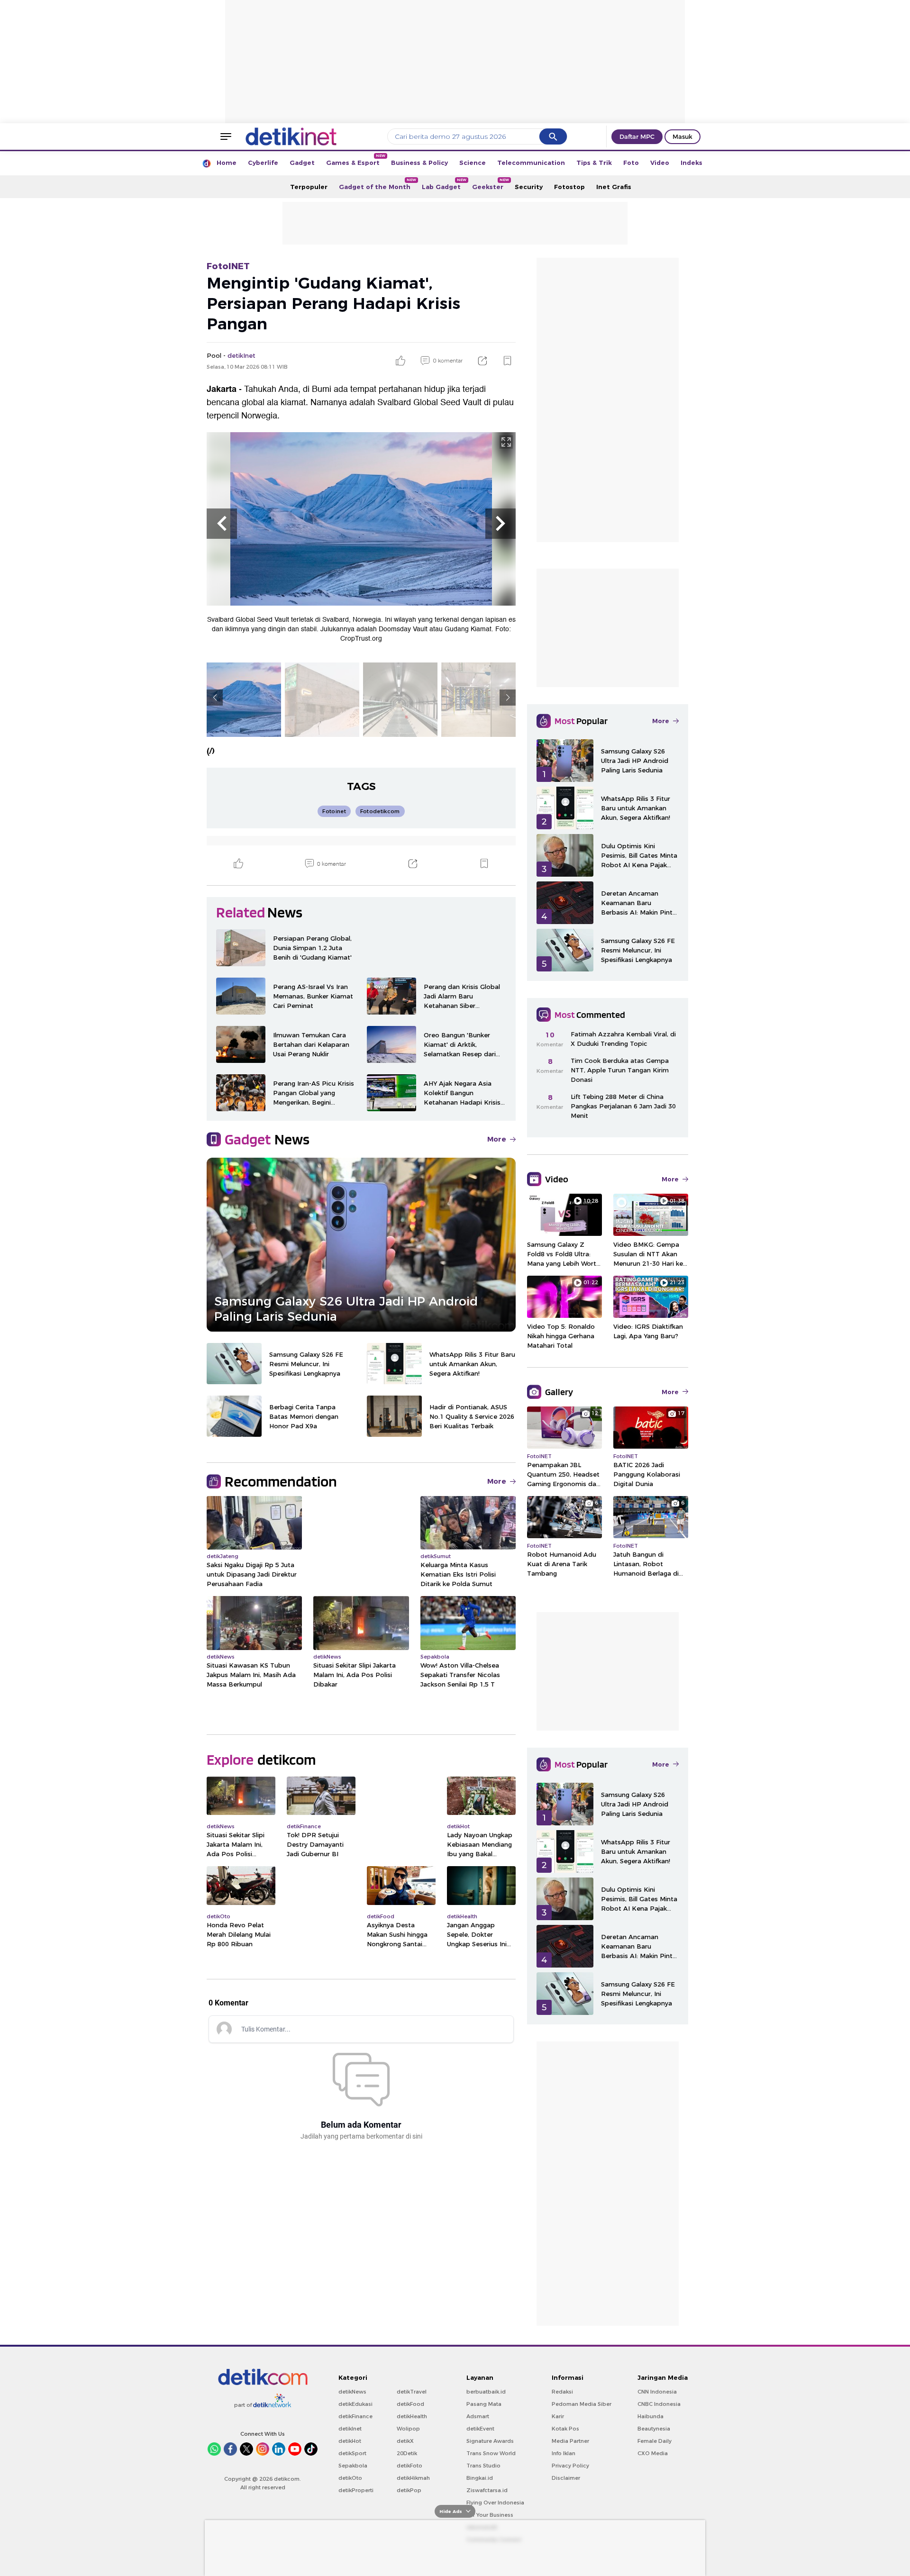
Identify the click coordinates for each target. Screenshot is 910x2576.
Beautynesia (654, 2429)
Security (529, 187)
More (497, 1139)
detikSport (352, 2453)
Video (660, 163)
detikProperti (356, 2490)
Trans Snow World (491, 2453)
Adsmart (478, 2416)
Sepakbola (353, 2466)
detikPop (409, 2490)
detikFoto (409, 2466)
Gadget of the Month (378, 184)
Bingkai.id (480, 2478)
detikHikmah (413, 2478)
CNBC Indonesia (659, 2404)
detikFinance (355, 2416)
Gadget (302, 163)
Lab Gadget (444, 184)
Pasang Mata (484, 2404)
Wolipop (408, 2429)
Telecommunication (531, 163)
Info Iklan (564, 2453)
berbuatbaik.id (486, 2392)
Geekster (491, 184)
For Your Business (490, 2515)
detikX (405, 2441)
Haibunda (651, 2416)
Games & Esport (356, 160)
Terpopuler (309, 187)
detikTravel (412, 2392)
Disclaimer (566, 2478)
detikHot (350, 2441)
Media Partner (570, 2441)
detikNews (352, 2392)
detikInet (350, 2429)
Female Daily (655, 2441)
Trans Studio (483, 2466)
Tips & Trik (594, 163)
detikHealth (412, 2416)
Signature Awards (490, 2441)
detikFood (410, 2404)
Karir (558, 2416)
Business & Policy (419, 163)
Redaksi (562, 2392)
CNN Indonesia (657, 2392)
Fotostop (569, 187)
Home (227, 163)
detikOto (350, 2478)
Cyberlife (263, 163)
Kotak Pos (565, 2429)
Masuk (682, 136)
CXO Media (653, 2453)
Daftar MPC (637, 136)
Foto (631, 163)
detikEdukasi (355, 2404)
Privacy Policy (570, 2466)
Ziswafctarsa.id (487, 2490)
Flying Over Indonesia (495, 2503)
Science (473, 163)
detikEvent (480, 2429)
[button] (222, 524)
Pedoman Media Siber (582, 2404)
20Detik (407, 2453)
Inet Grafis (614, 187)
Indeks (692, 163)
